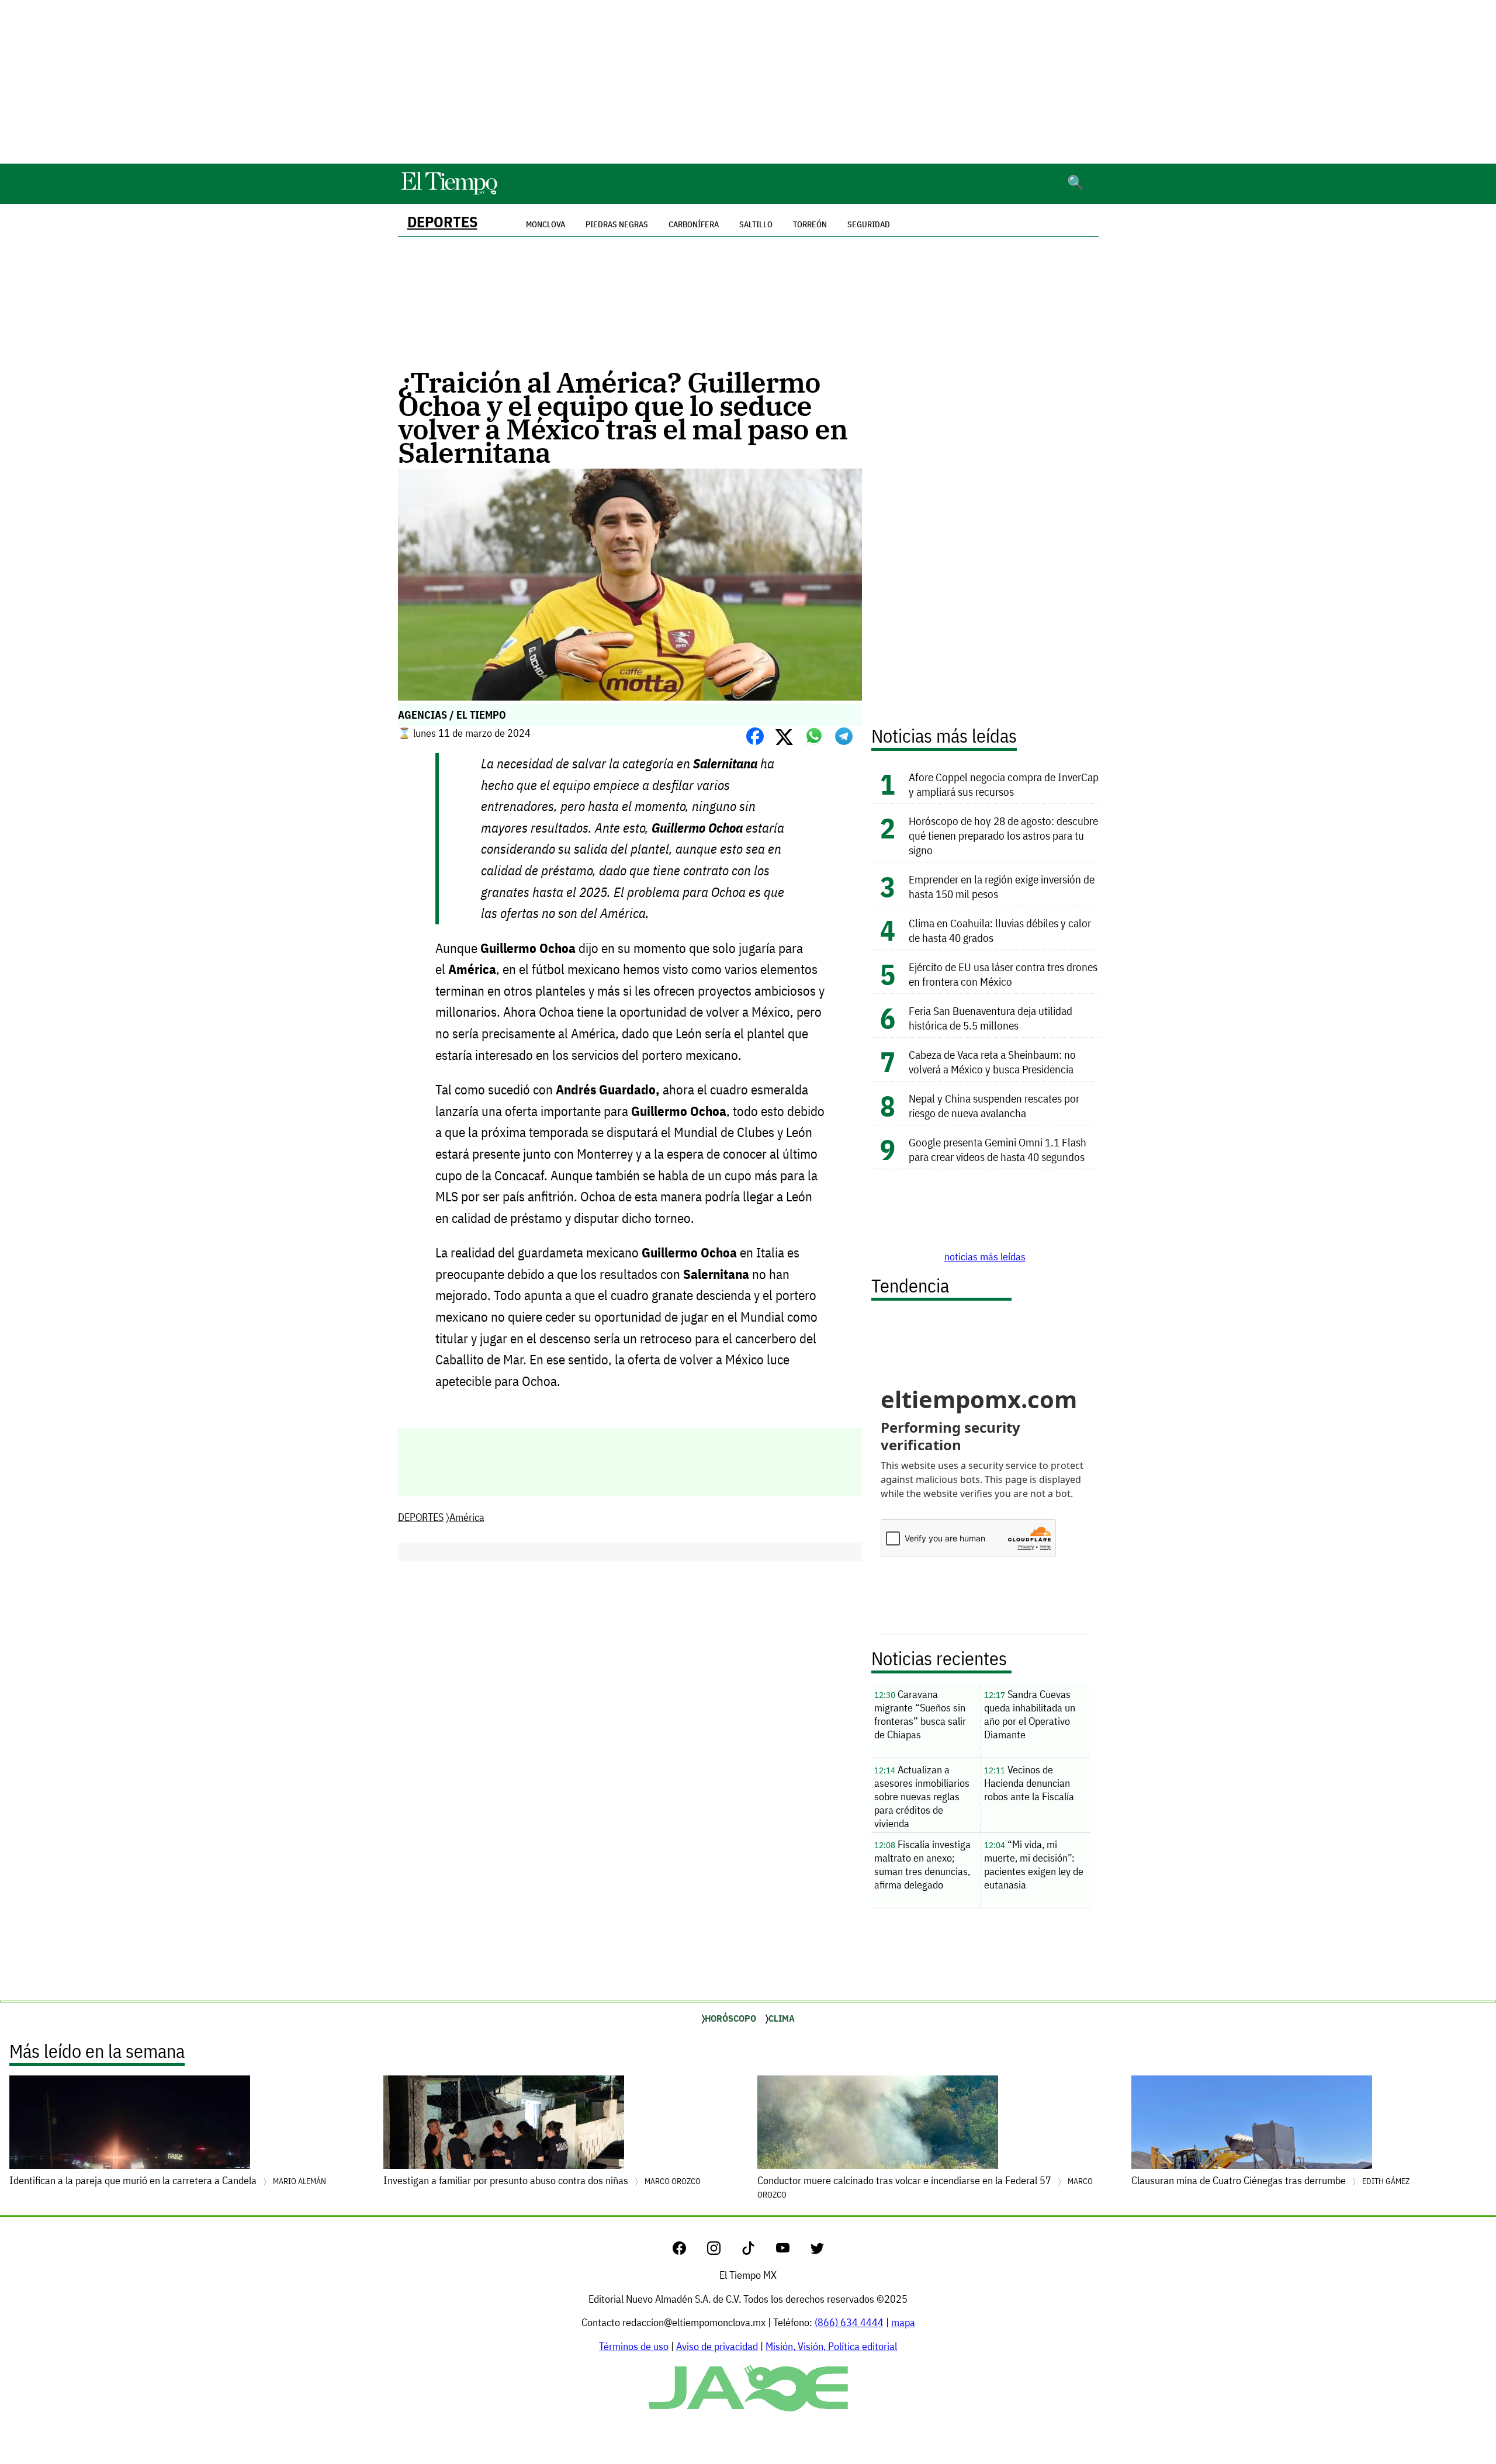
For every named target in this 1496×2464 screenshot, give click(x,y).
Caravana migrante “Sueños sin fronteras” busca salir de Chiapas (920, 1714)
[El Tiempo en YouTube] (792, 2251)
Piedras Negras (617, 224)
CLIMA (782, 2018)
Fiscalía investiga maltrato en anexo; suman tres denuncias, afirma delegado (922, 1865)
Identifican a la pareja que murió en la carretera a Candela (168, 2180)
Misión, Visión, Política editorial (831, 2346)
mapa (903, 2322)
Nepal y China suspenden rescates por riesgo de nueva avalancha (994, 1105)
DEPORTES (442, 222)
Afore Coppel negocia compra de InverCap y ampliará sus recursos (1004, 784)
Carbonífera (694, 224)
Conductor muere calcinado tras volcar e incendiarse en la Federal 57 (925, 2187)
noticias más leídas (985, 1257)
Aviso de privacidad (717, 2346)
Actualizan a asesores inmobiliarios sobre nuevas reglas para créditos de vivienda (922, 1796)
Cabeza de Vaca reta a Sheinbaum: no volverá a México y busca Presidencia (992, 1062)
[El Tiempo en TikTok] (758, 2251)
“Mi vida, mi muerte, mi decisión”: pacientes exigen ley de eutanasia (1034, 1865)
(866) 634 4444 (849, 2322)
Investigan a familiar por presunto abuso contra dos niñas (542, 2180)
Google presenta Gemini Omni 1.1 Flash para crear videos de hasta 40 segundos (998, 1149)
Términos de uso (634, 2346)
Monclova (546, 224)
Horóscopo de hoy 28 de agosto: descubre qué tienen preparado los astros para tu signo (1003, 835)
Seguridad (869, 224)
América (467, 1517)
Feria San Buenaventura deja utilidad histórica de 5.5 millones (991, 1018)
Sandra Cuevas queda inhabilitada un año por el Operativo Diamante (1030, 1714)
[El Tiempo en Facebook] (689, 2251)
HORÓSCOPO (730, 2018)
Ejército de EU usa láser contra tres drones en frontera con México (1003, 974)
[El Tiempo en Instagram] (723, 2251)
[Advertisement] (748, 82)
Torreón (810, 224)
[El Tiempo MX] (449, 193)
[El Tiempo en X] (817, 2251)
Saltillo (756, 224)
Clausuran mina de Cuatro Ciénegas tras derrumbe (1270, 2180)
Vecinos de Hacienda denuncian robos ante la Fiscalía (1029, 1783)
